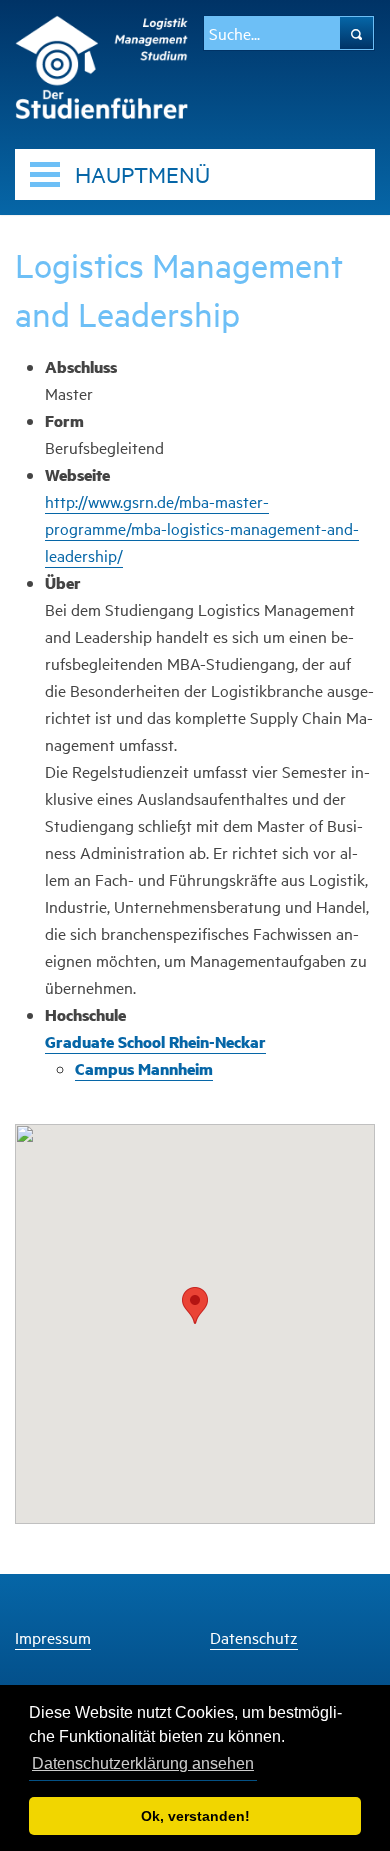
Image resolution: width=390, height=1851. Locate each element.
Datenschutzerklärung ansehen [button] (143, 1763)
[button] (195, 1305)
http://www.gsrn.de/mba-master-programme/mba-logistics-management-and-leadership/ (202, 528)
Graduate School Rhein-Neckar (155, 1041)
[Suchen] (356, 33)
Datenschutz (254, 1637)
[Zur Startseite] (101, 64)
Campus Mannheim (144, 1068)
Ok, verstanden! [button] (195, 1816)
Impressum (53, 1637)
